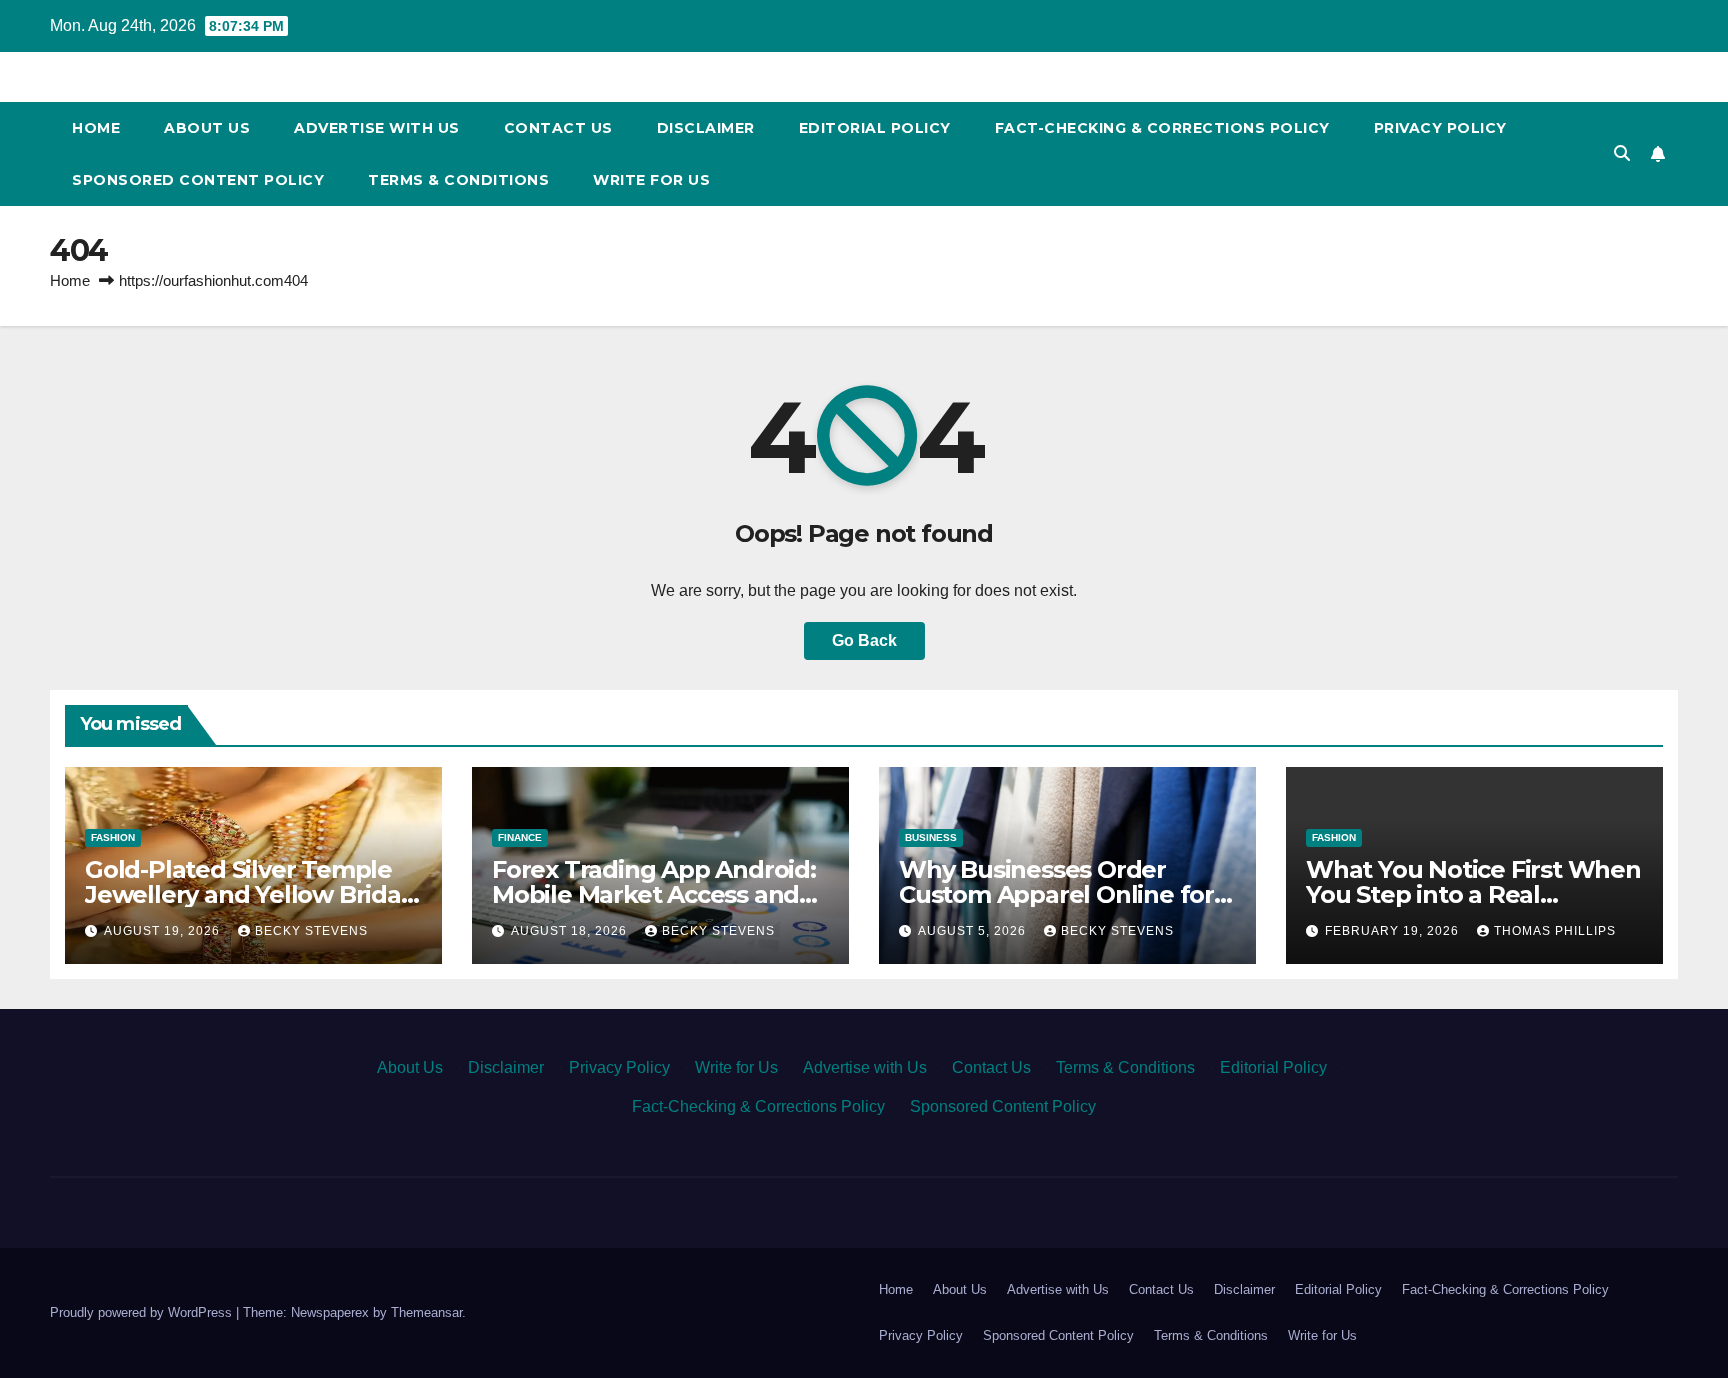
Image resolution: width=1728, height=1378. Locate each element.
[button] (1622, 153)
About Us (207, 128)
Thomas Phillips (1555, 931)
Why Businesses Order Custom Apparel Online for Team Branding (1056, 894)
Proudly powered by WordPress (143, 1312)
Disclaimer (706, 128)
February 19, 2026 (1394, 931)
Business (931, 837)
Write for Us (651, 180)
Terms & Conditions (458, 180)
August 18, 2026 (571, 931)
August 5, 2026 (974, 931)
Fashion (113, 837)
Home (96, 128)
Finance (520, 837)
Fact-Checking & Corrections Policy (1162, 128)
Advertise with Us (377, 128)
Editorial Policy (875, 128)
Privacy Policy (1440, 128)
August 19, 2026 (164, 931)
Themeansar (426, 1312)
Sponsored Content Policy (198, 180)
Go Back (864, 640)
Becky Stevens (311, 931)
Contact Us (558, 128)
